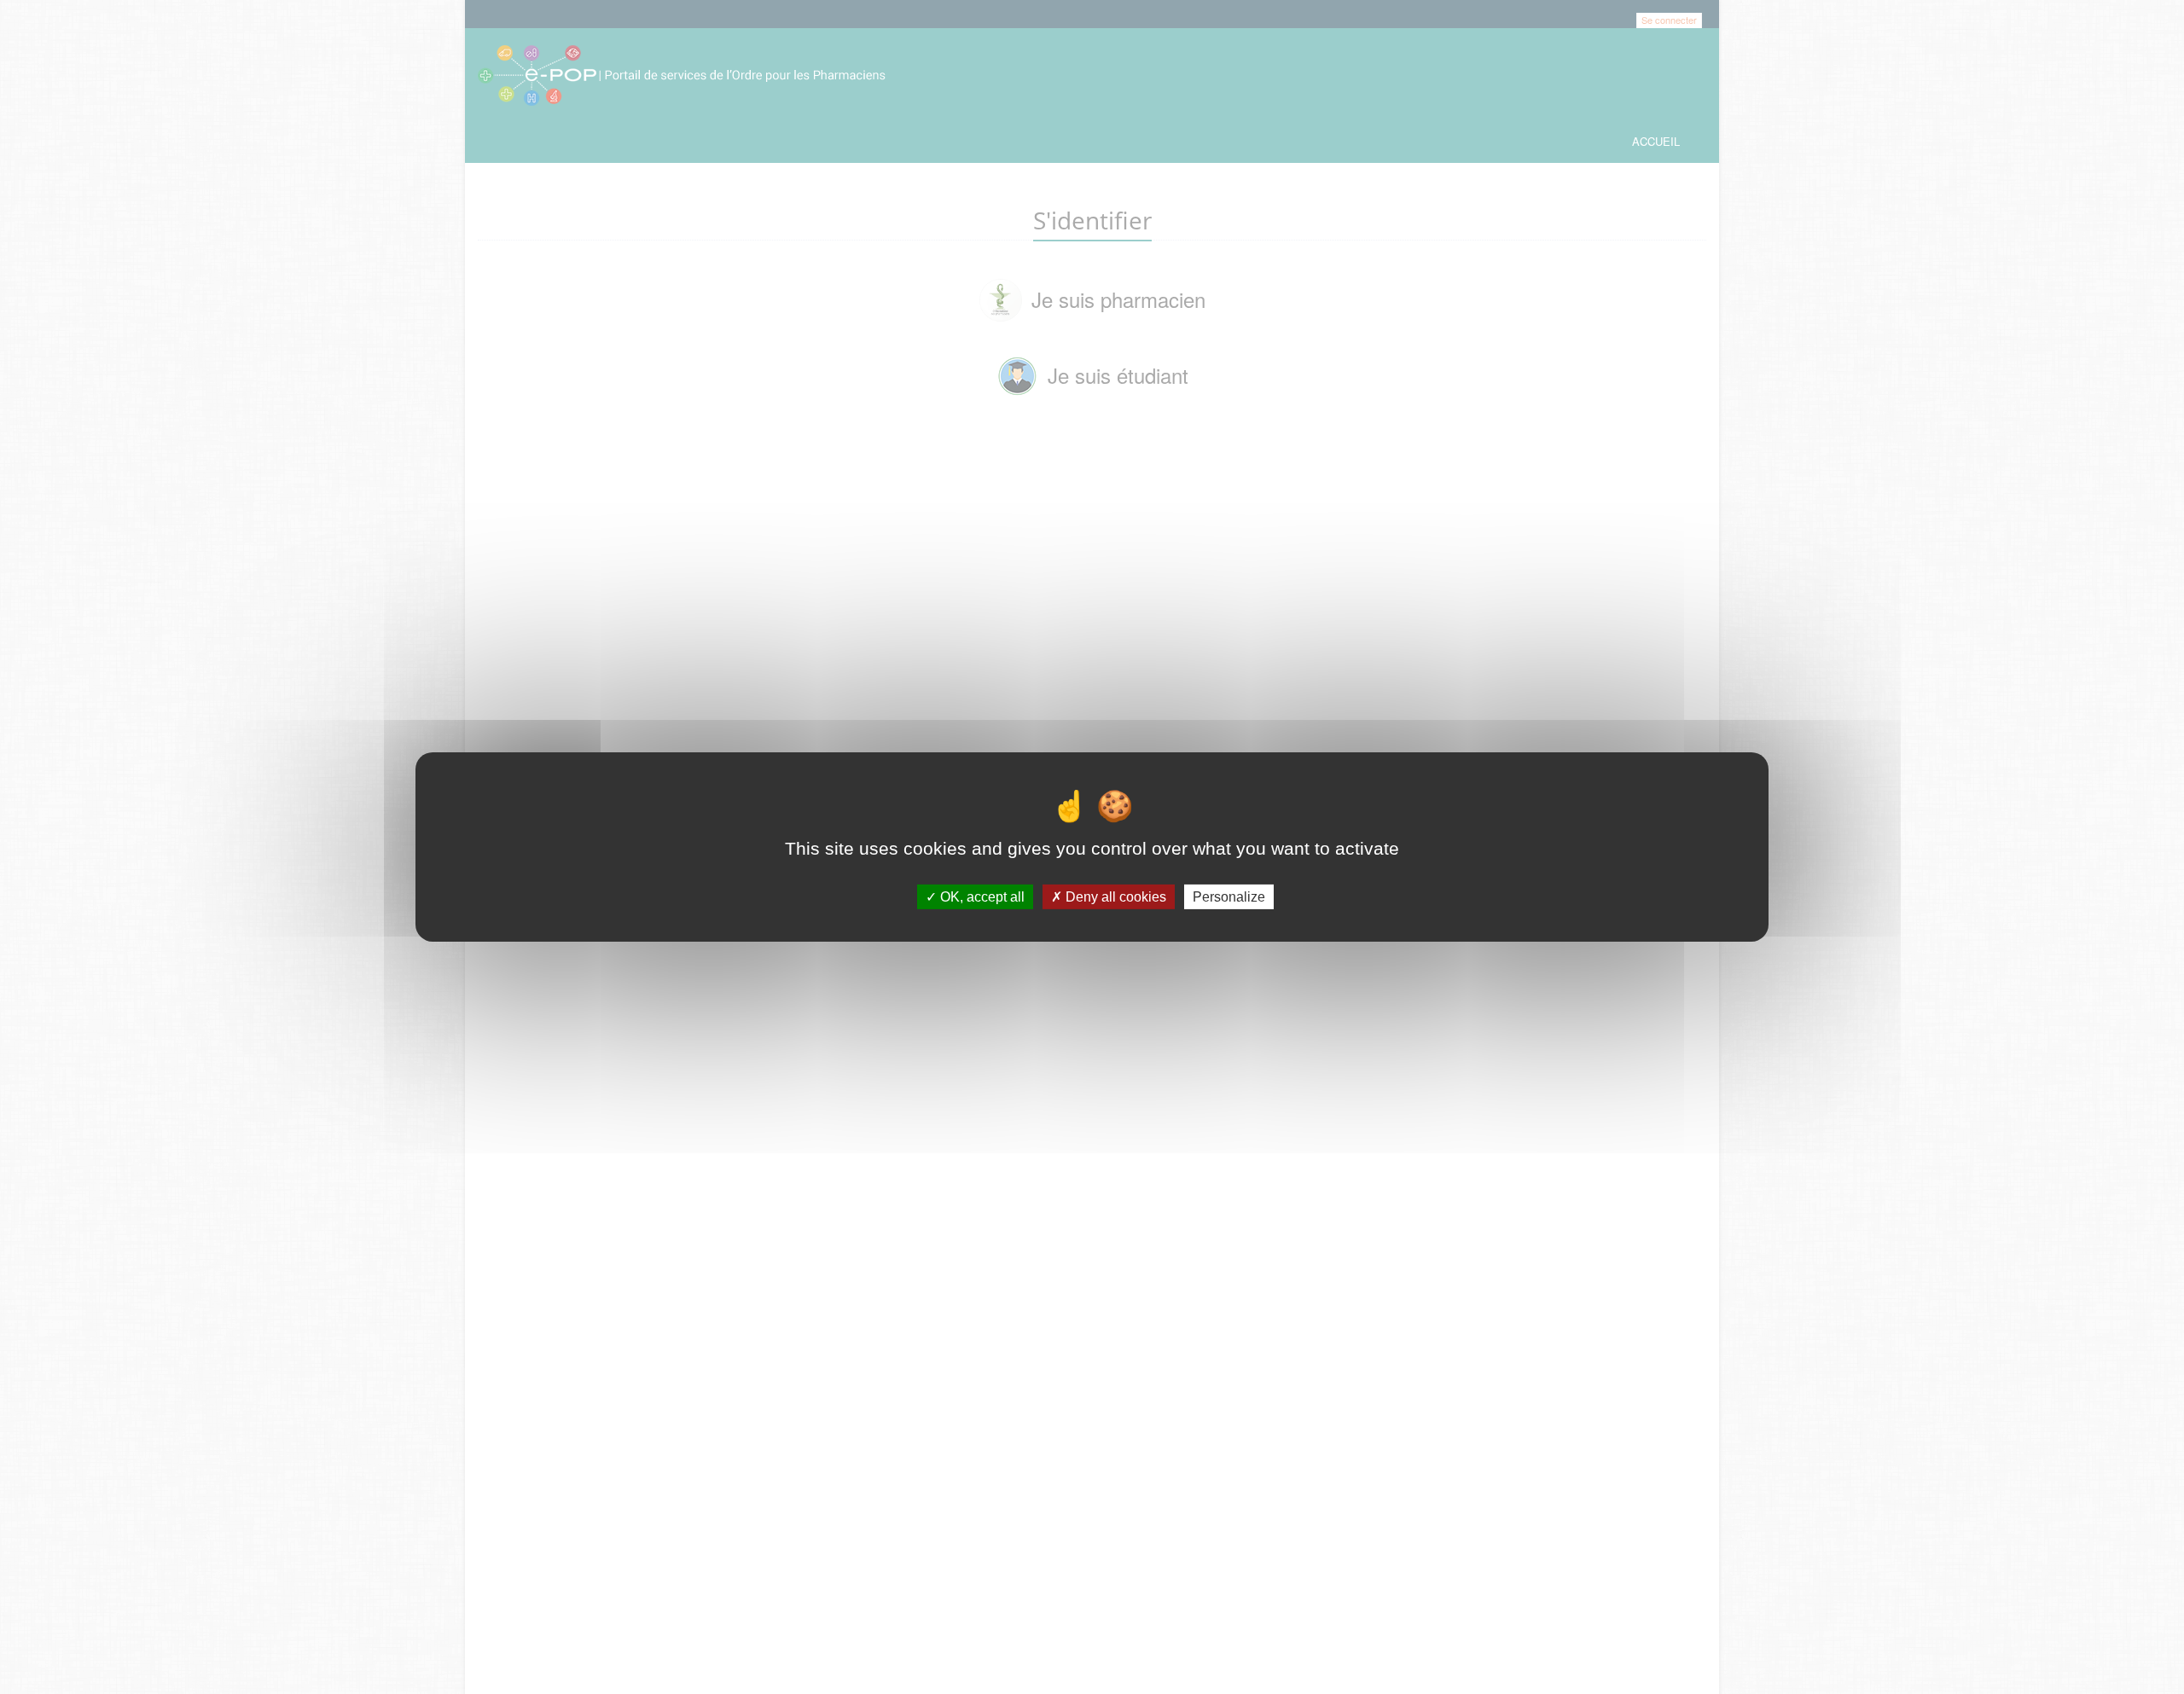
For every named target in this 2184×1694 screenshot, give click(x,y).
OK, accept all (981, 897)
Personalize (1229, 897)
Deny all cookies (1114, 897)
